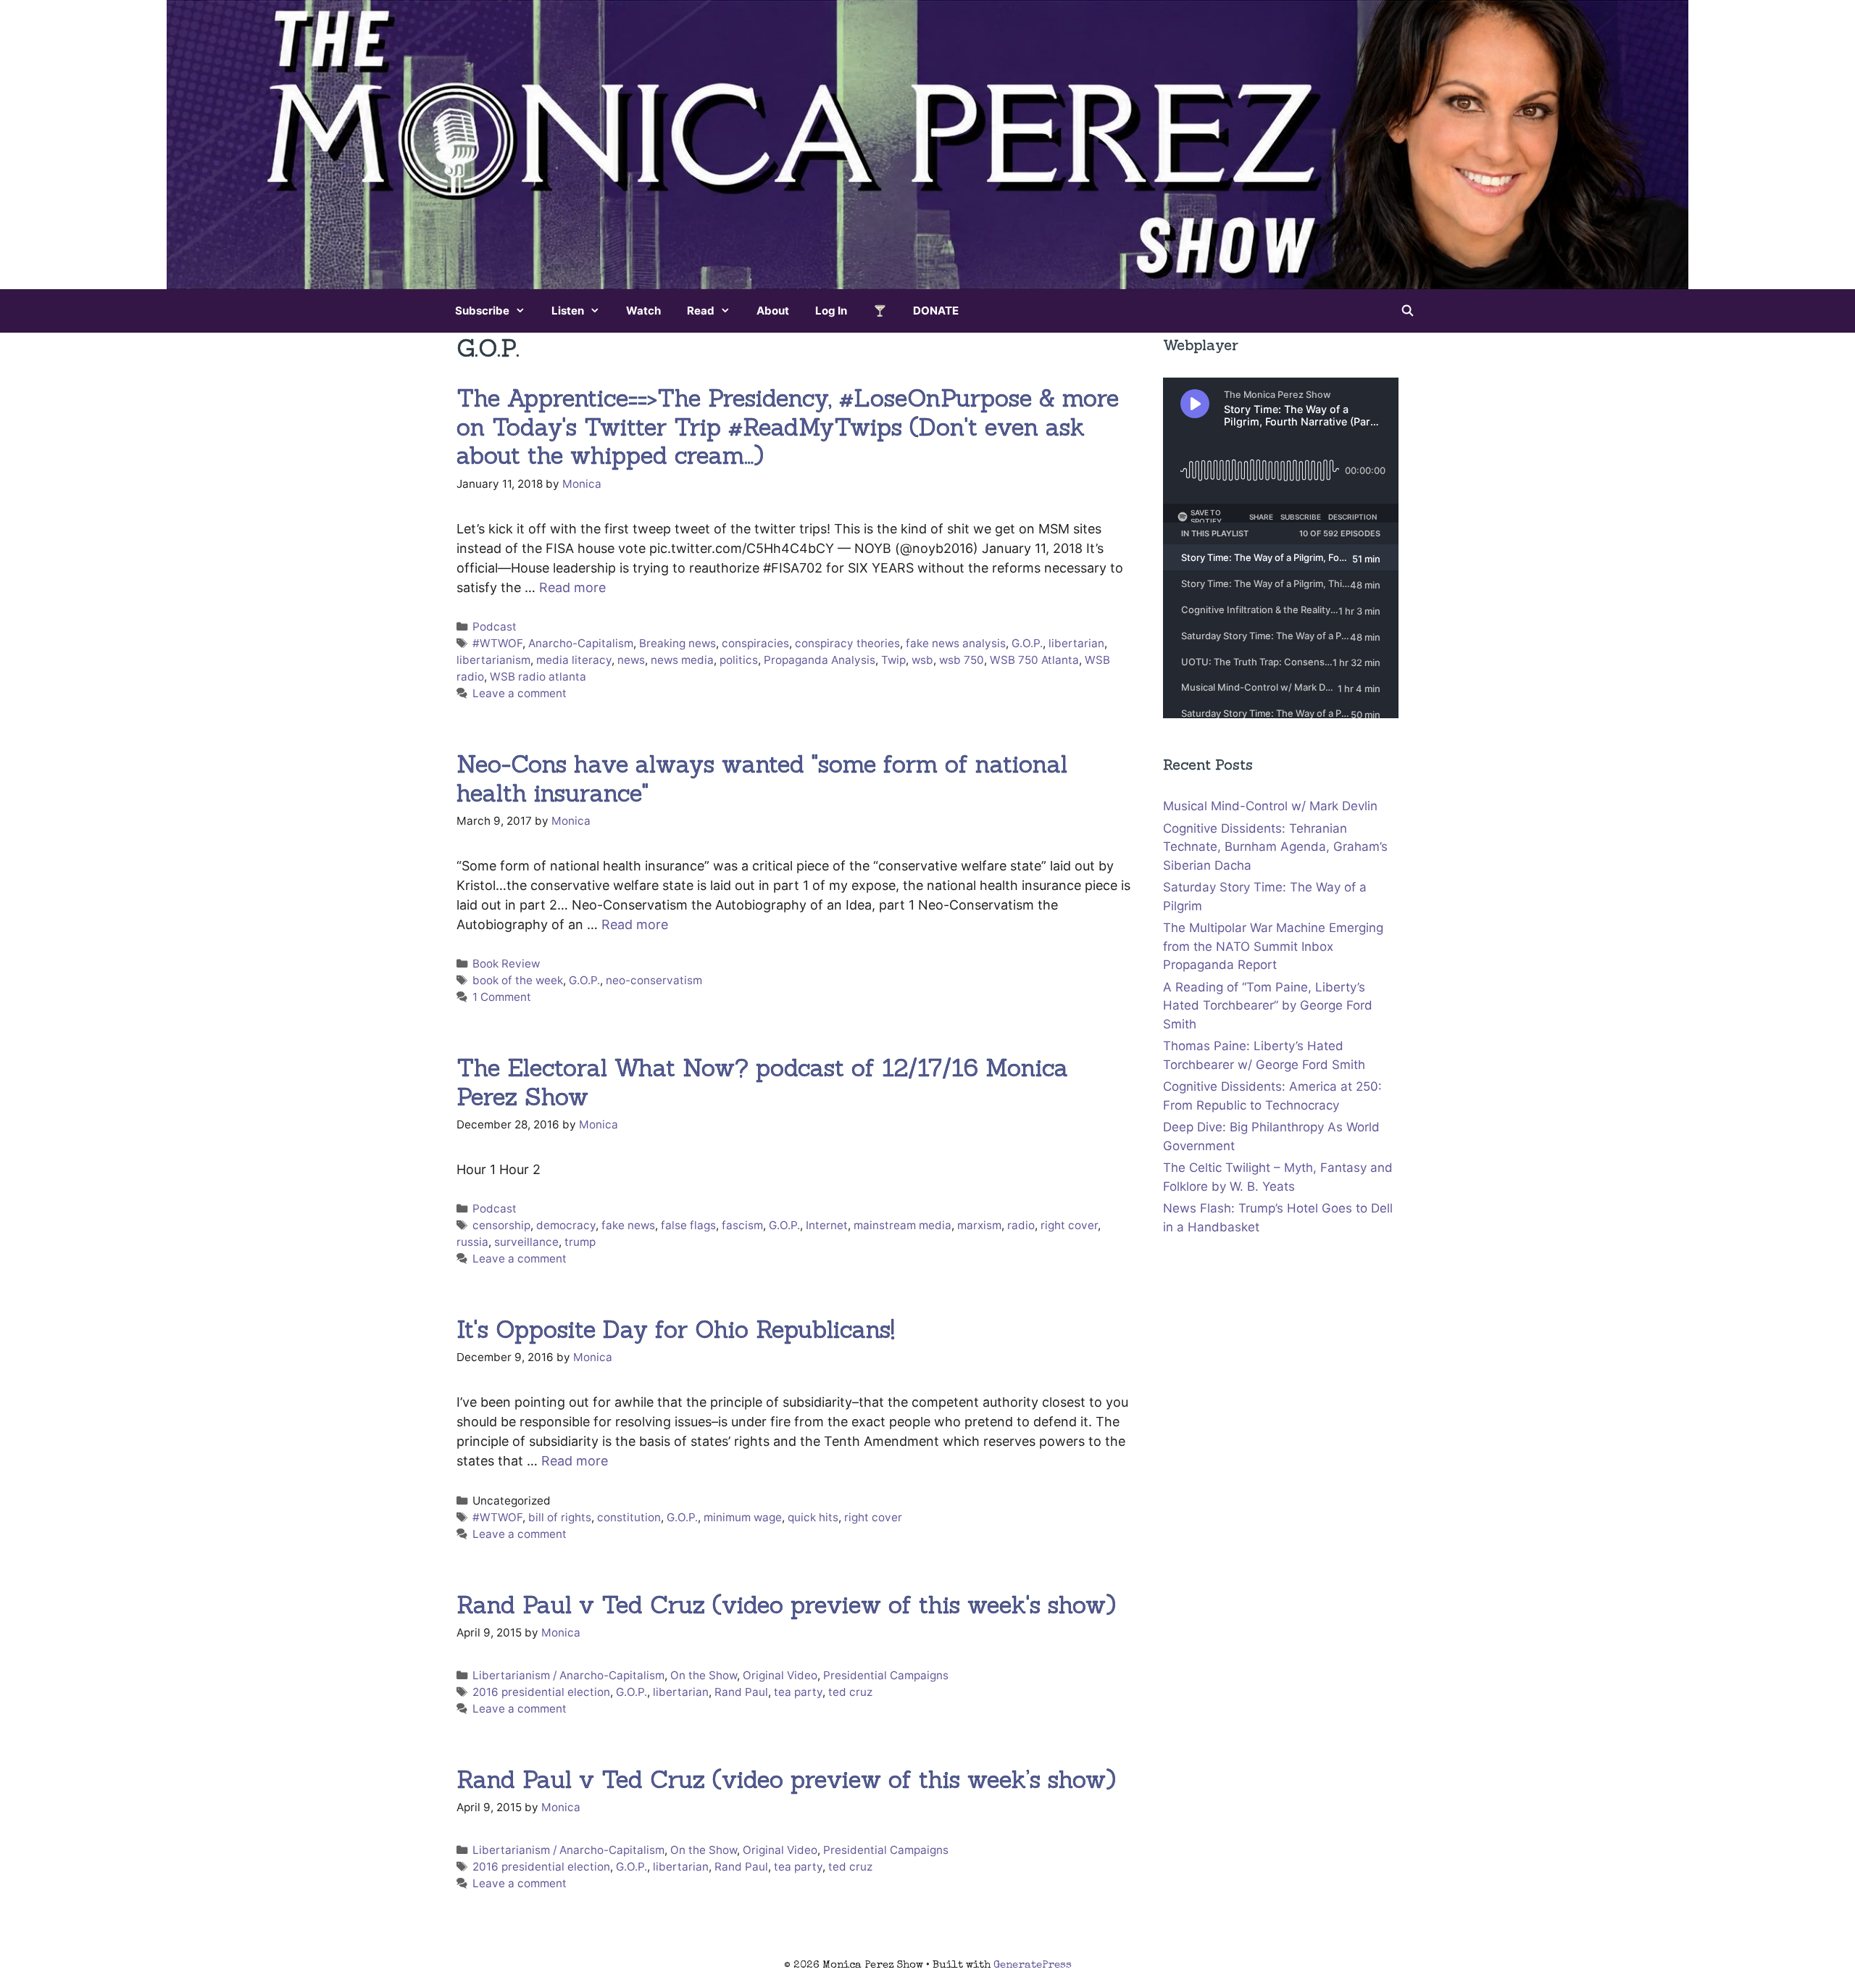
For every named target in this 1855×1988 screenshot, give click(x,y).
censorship (501, 1225)
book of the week (518, 980)
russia (472, 1242)
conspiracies (755, 643)
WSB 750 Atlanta (1034, 660)
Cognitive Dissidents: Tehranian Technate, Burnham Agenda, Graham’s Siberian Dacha (1275, 847)
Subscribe (482, 311)
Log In (831, 311)
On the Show (704, 1675)
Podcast (495, 627)
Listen (568, 311)
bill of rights (560, 1517)
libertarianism (493, 660)
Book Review (506, 964)
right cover (1069, 1225)
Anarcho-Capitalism (581, 643)
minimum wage (743, 1517)
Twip (893, 660)
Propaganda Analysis (820, 660)
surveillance (526, 1242)
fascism (742, 1225)
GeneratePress (1033, 1965)
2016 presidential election (541, 1692)
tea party (798, 1692)
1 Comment (502, 997)
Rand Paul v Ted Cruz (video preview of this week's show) (786, 1605)
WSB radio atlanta (538, 677)
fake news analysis (956, 643)
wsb (922, 660)
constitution (629, 1517)
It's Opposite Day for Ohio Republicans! (676, 1329)
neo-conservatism (654, 980)
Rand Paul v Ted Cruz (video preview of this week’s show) (786, 1779)
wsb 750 (962, 660)
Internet (827, 1225)
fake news (628, 1225)
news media (682, 660)
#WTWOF (497, 643)
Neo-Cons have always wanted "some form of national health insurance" (762, 778)
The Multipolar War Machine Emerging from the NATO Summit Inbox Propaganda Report (1273, 946)
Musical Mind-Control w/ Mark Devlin (1270, 806)
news (631, 660)
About (773, 311)
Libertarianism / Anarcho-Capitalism (568, 1675)
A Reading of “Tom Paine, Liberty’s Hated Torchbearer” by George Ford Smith (1268, 1006)
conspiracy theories (847, 643)
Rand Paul (741, 1692)
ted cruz (850, 1692)
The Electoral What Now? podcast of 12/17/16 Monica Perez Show (762, 1082)
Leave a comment (520, 693)
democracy (566, 1225)
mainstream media (903, 1225)
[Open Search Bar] (1408, 311)
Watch (643, 311)
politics (739, 660)
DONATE (936, 311)
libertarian (1076, 643)
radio (1021, 1225)
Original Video (780, 1675)
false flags (688, 1225)
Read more (572, 587)
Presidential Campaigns (886, 1675)
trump (580, 1242)
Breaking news (678, 643)
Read (701, 311)
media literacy (574, 660)
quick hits (813, 1517)
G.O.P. (1027, 643)
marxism (979, 1225)
